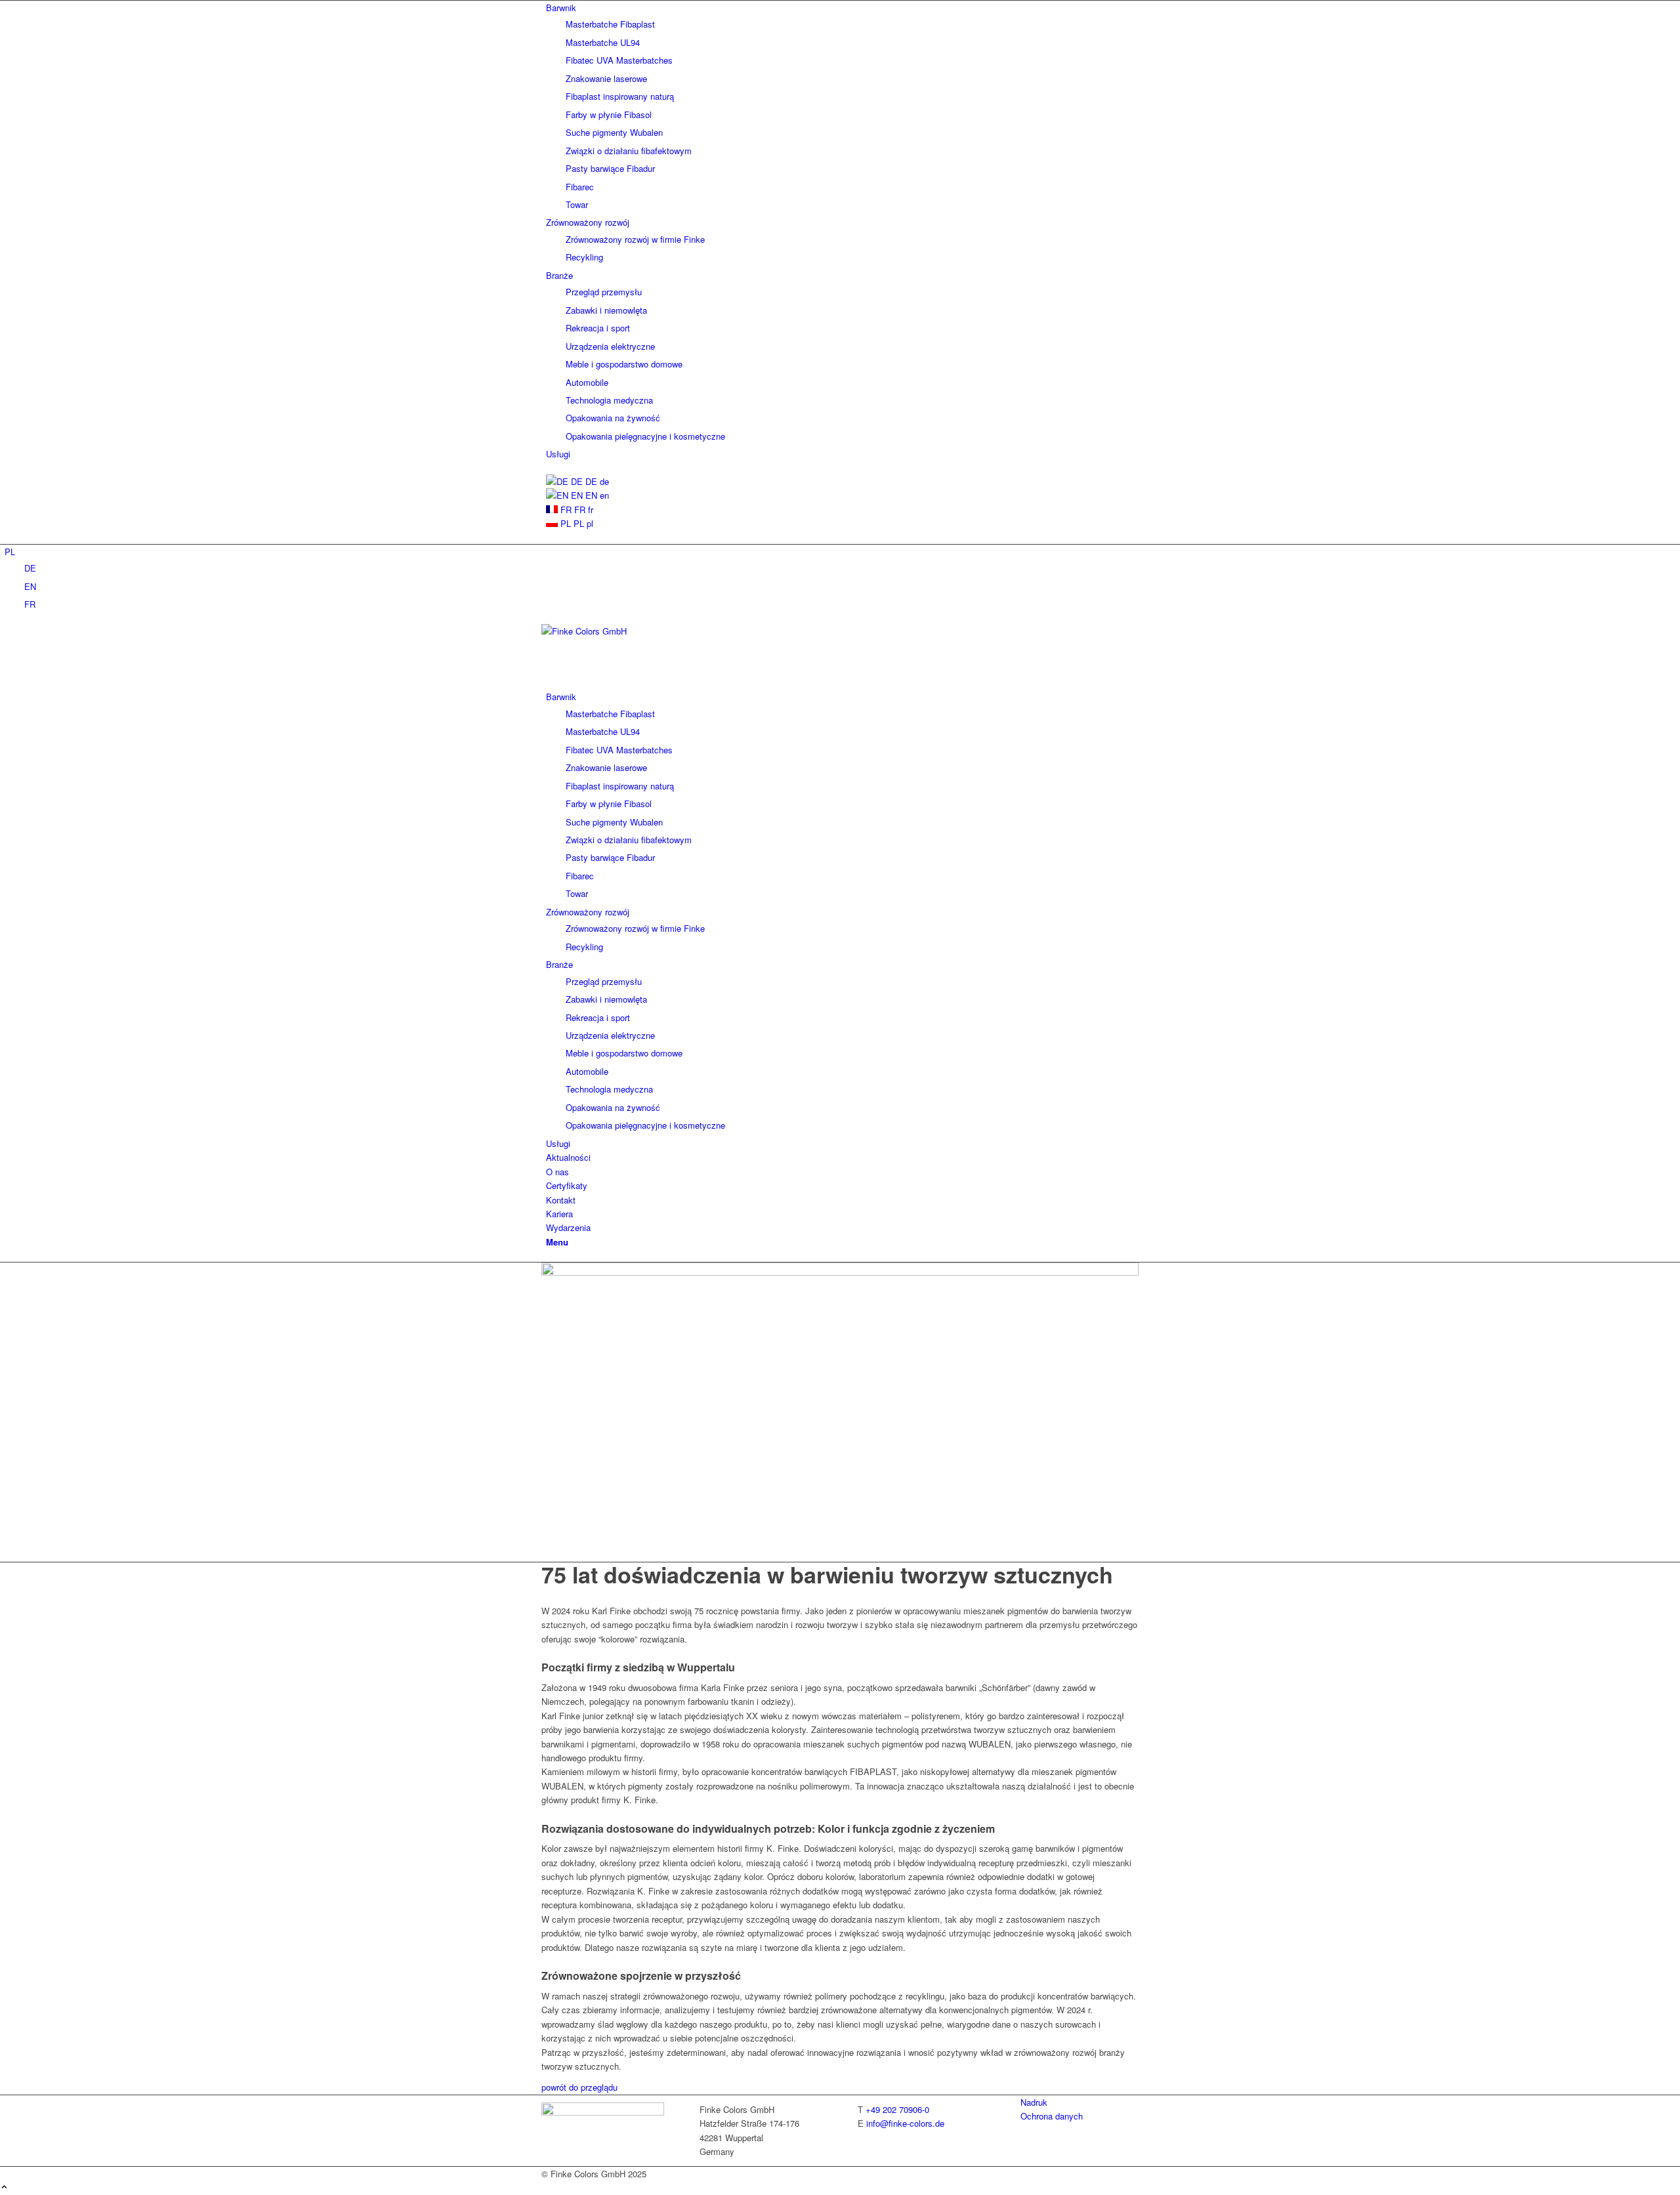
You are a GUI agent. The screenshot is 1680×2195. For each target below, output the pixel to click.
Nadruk (1034, 2102)
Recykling (584, 257)
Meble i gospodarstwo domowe (624, 364)
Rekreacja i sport (598, 328)
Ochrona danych (1052, 2116)
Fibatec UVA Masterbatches (619, 60)
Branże (559, 275)
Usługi (558, 454)
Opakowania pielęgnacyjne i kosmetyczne (645, 436)
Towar (577, 204)
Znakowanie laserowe (606, 78)
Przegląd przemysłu (604, 292)
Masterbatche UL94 (603, 42)
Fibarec (580, 187)
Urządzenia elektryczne (610, 346)
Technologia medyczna (609, 400)
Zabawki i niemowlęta (606, 310)
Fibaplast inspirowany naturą (620, 96)
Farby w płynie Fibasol (609, 115)
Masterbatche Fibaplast (610, 24)
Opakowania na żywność (613, 418)
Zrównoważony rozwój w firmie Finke (635, 239)
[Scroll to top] (4, 2187)
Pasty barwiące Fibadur (610, 168)
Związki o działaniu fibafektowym (629, 151)
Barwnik (561, 8)
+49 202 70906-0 (897, 2109)
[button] (10, 552)
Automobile (587, 382)
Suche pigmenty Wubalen (614, 132)
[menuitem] (842, 106)
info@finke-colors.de (905, 2123)
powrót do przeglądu (579, 2087)
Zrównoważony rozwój (588, 222)
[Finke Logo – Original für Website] (640, 631)
